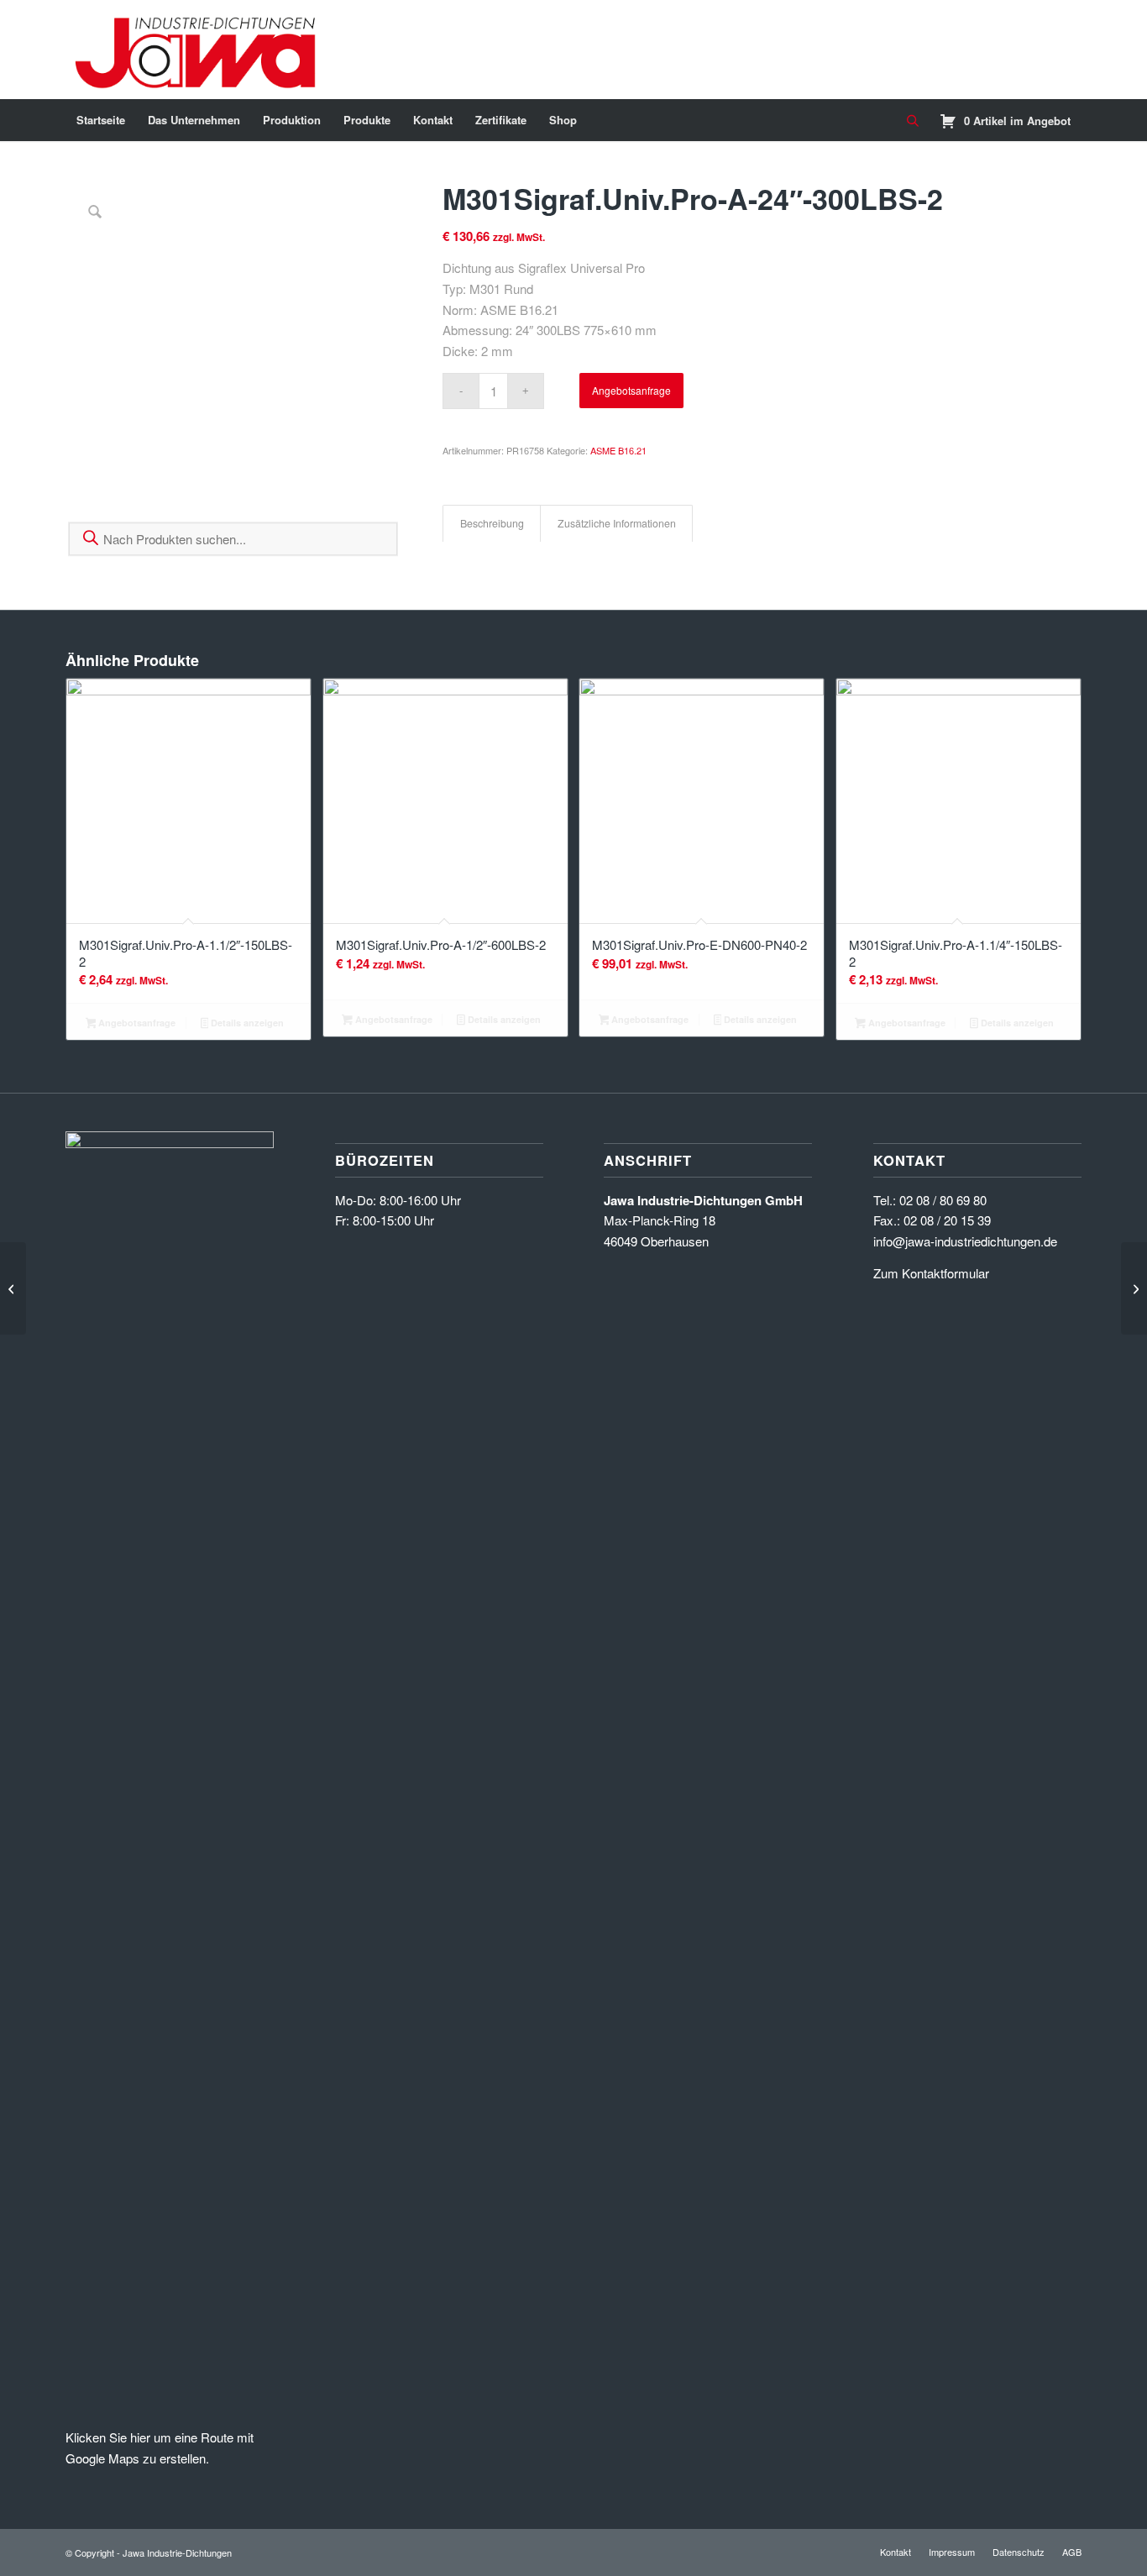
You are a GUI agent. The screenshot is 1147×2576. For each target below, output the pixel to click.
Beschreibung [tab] (492, 523)
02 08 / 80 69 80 (943, 1200)
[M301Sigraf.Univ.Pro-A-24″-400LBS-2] (1134, 1288)
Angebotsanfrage (631, 390)
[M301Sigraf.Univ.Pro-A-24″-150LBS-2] (13, 1288)
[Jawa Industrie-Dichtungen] (199, 50)
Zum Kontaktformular (931, 1273)
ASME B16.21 (618, 450)
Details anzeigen (246, 1023)
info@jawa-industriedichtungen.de (965, 1241)
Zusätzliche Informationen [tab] (617, 523)
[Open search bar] (913, 121)
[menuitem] (101, 120)
